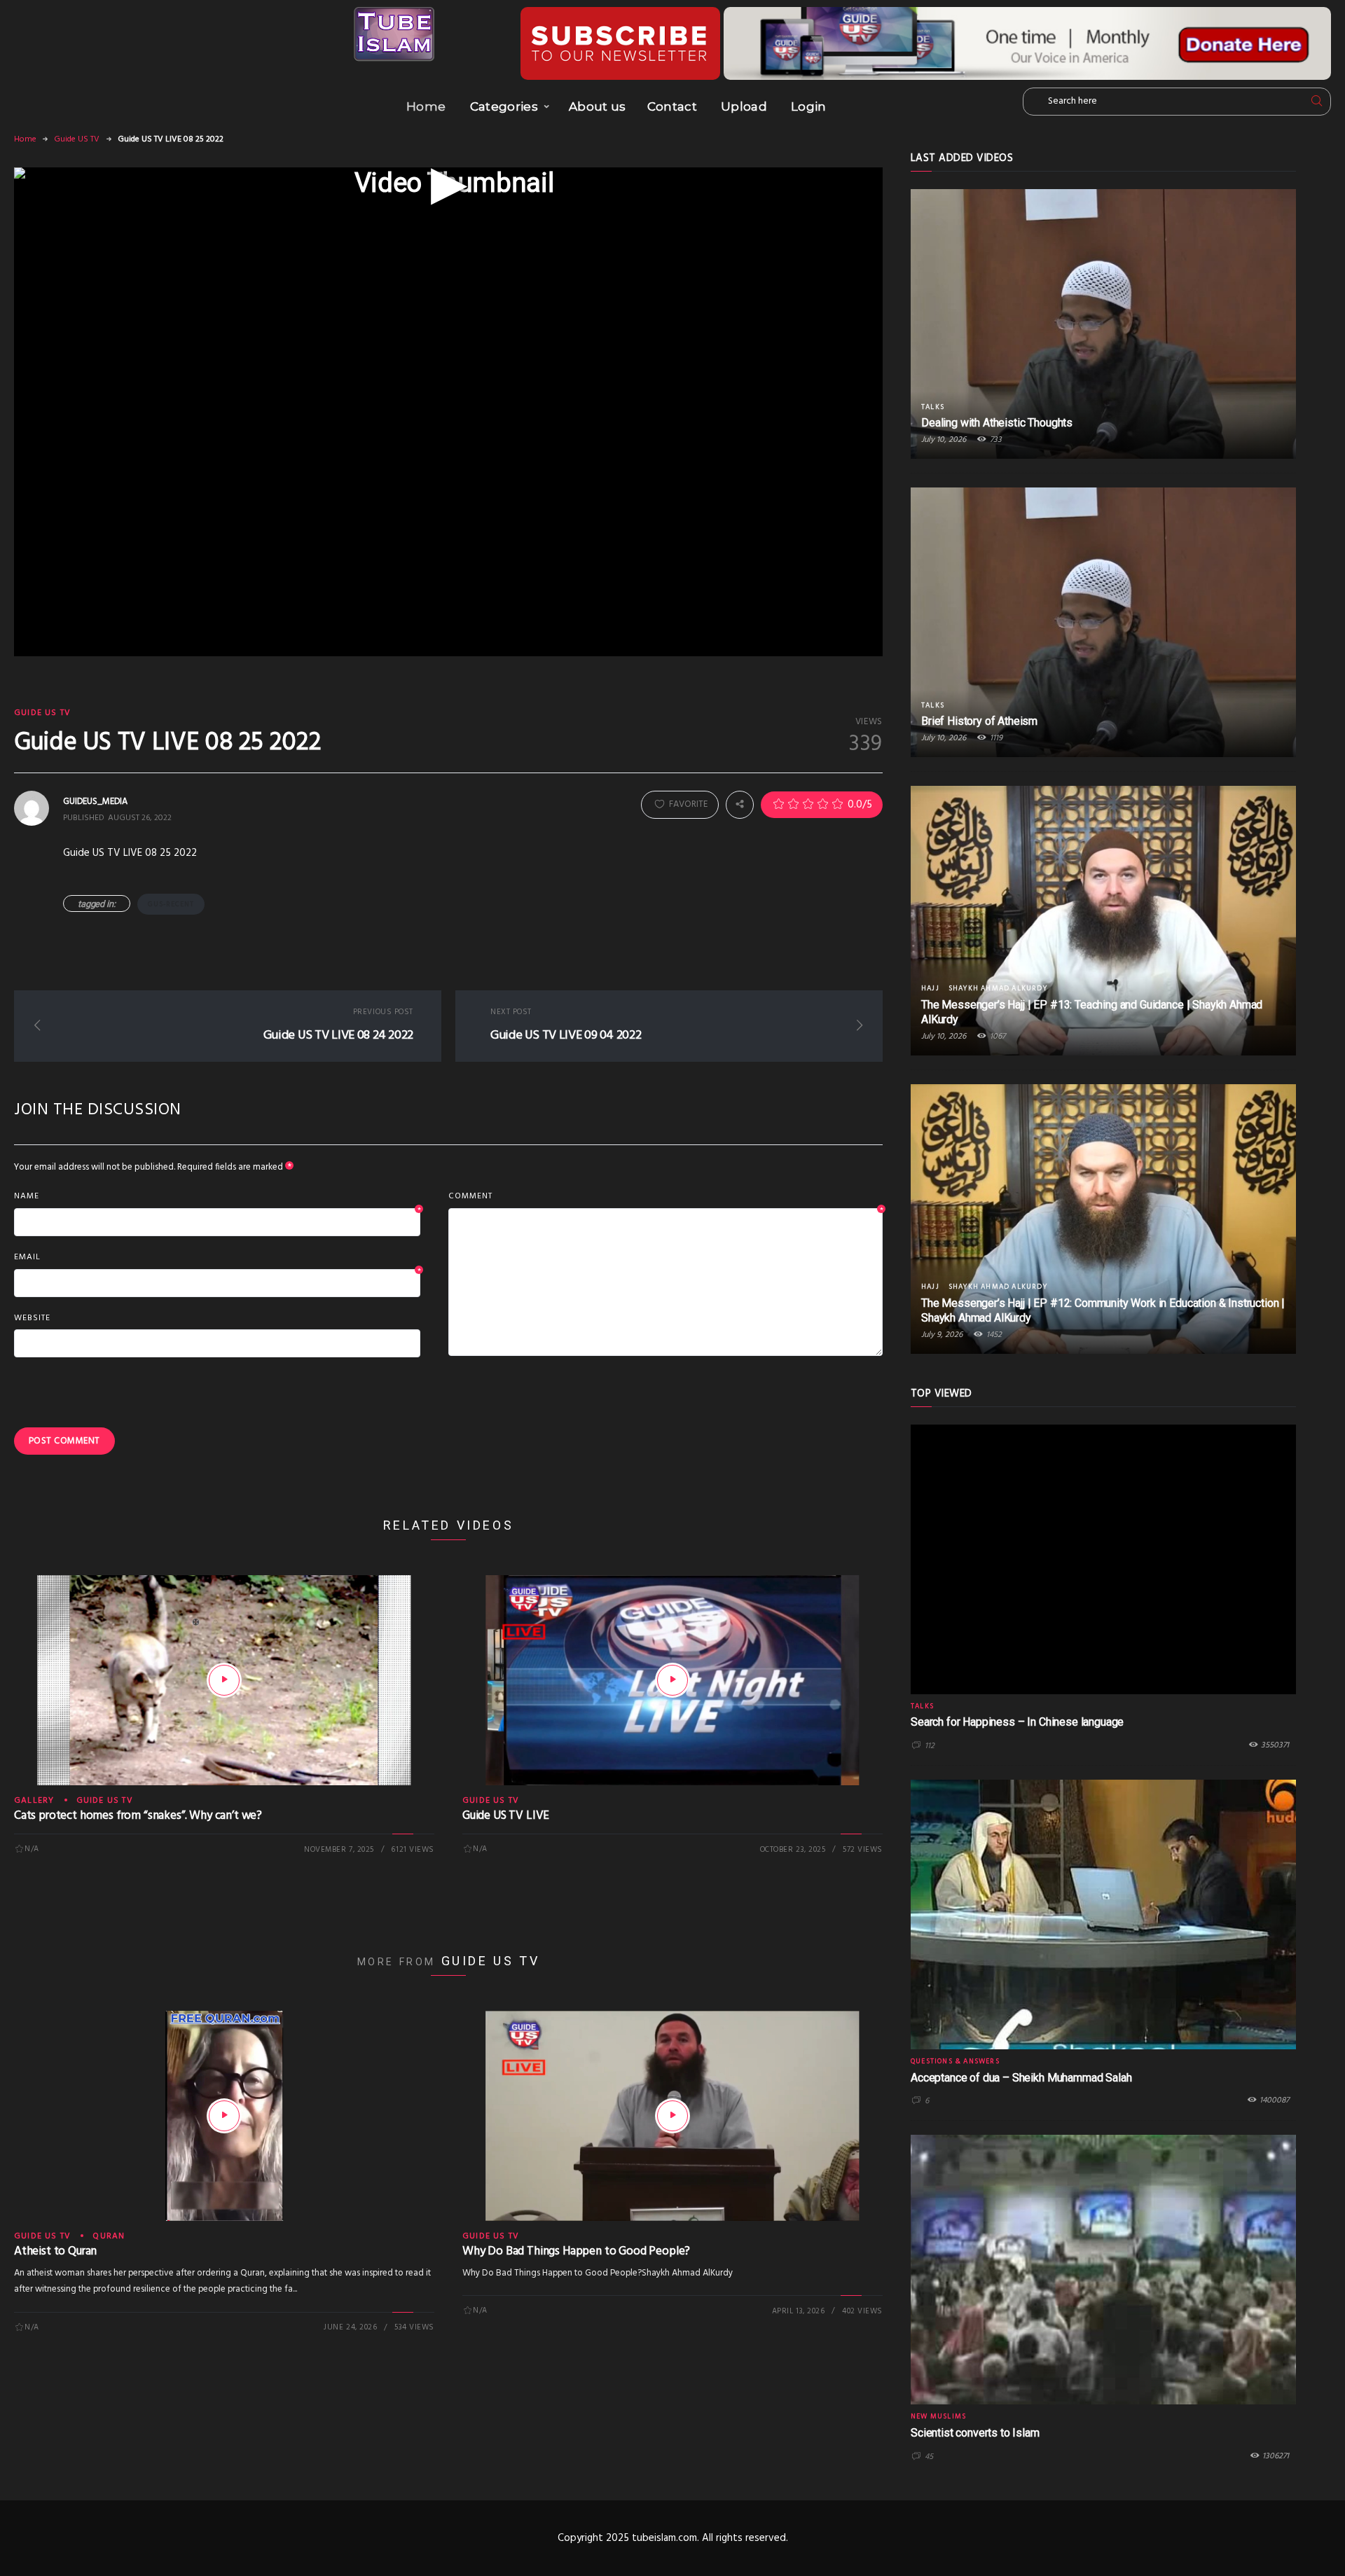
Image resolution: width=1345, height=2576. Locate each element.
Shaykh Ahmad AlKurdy (998, 988)
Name (217, 1197)
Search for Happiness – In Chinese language (1017, 1722)
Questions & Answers (955, 2061)
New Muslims (938, 2416)
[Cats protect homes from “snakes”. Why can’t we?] (224, 1680)
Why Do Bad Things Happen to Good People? (576, 2251)
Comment (665, 1197)
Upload (744, 106)
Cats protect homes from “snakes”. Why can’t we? (138, 1816)
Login (809, 106)
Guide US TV (77, 139)
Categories (504, 106)
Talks (933, 407)
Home (426, 106)
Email (217, 1258)
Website (32, 1318)
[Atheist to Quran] (224, 2116)
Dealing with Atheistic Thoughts (997, 423)
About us (598, 106)
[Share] (740, 805)
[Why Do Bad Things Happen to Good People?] (672, 2116)
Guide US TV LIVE (506, 1816)
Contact (672, 106)
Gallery (34, 1801)
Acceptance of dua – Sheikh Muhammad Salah (1021, 2078)
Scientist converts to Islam (975, 2433)
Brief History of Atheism (979, 721)
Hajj (930, 988)
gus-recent (171, 904)
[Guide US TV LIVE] (672, 1680)
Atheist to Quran (55, 2251)
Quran (109, 2236)
